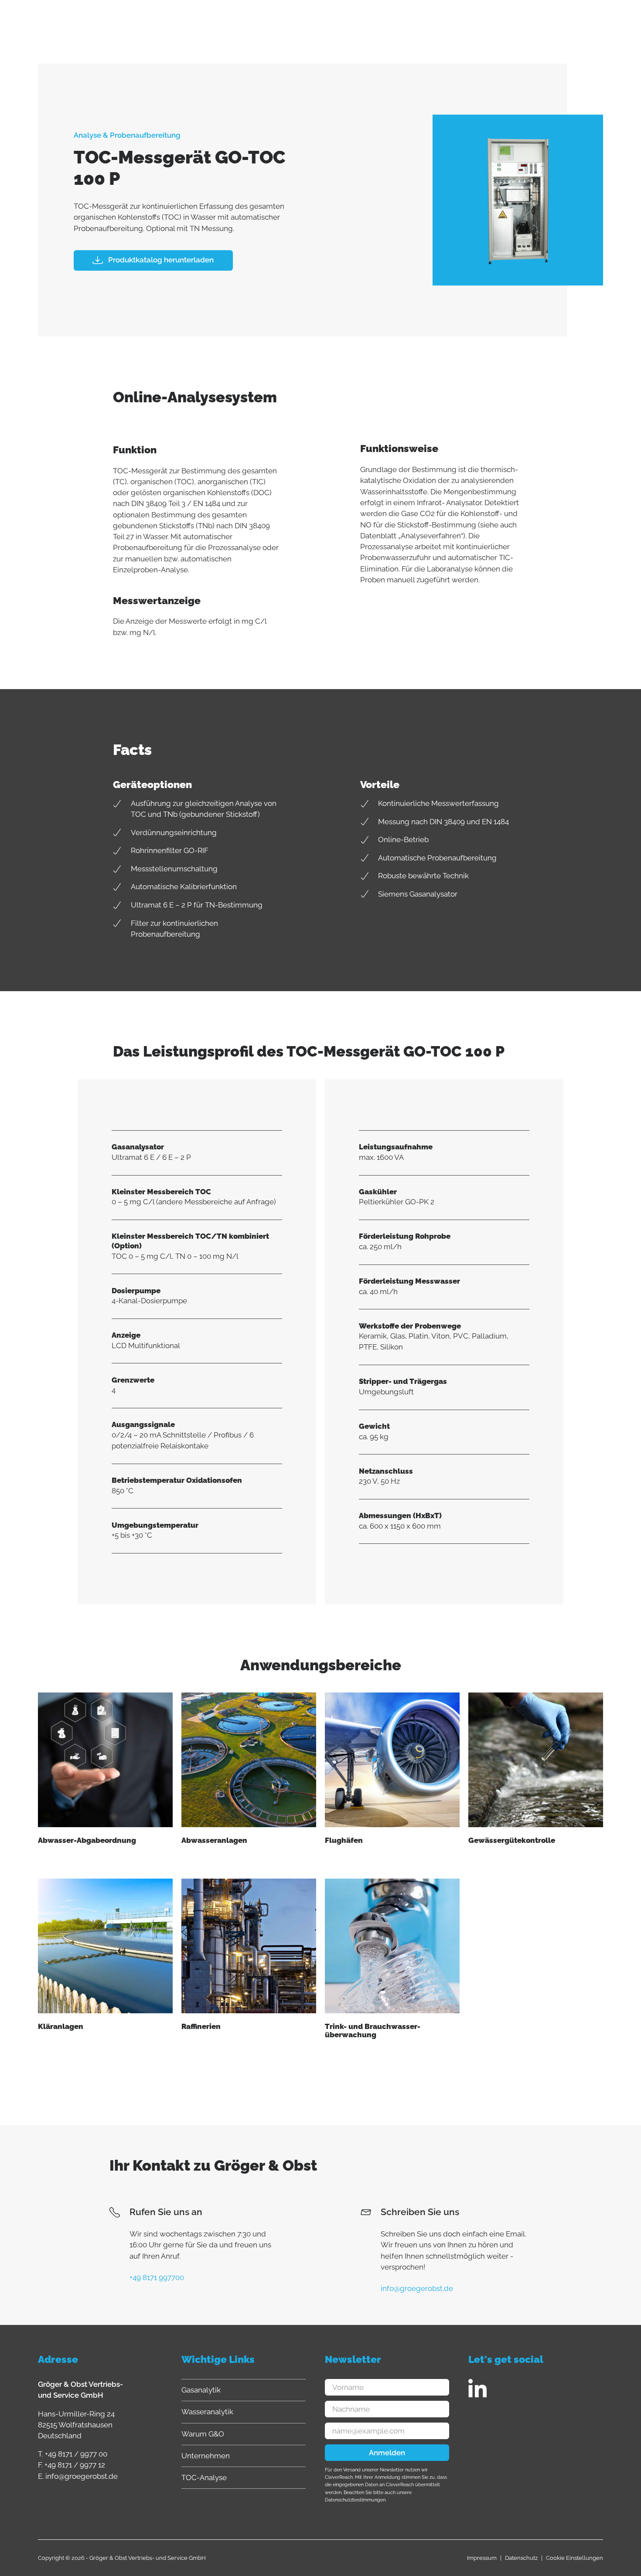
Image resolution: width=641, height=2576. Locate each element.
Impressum (482, 2558)
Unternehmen (206, 2456)
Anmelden (387, 2453)
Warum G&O (203, 2434)
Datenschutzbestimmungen (355, 2500)
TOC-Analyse (204, 2477)
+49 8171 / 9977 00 (76, 2454)
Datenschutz (521, 2558)
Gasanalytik (201, 2390)
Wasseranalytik (207, 2412)
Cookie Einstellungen (575, 2558)
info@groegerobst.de (82, 2476)
